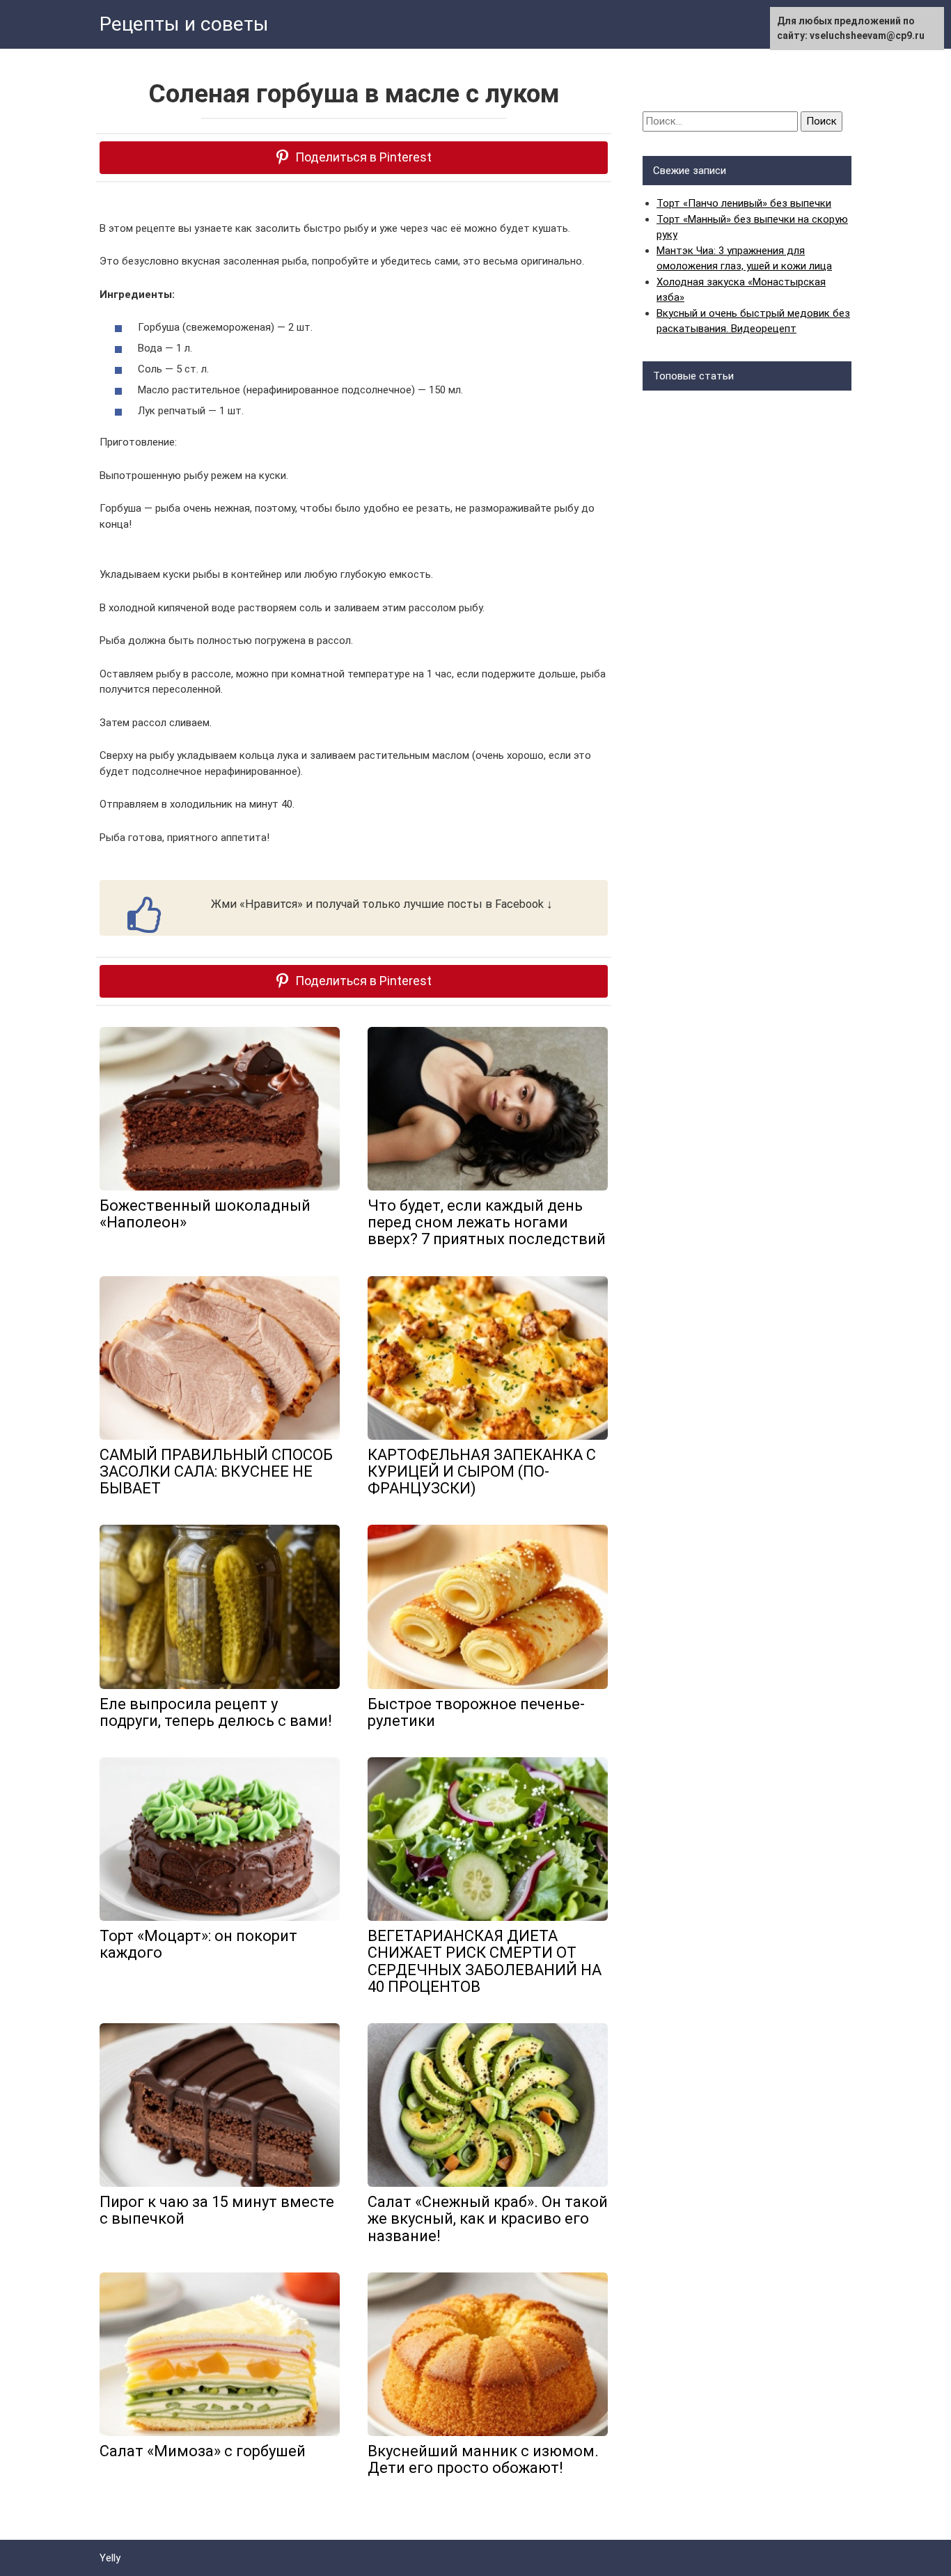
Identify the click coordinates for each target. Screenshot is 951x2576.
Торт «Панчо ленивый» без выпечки (744, 203)
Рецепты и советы (184, 24)
